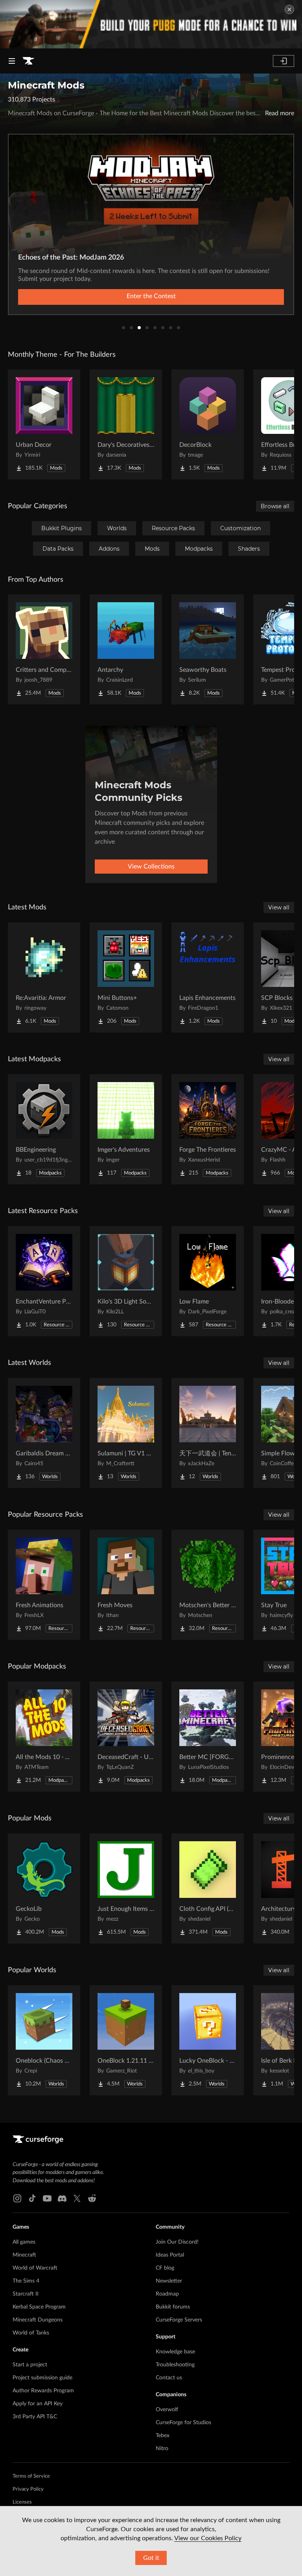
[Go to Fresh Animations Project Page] (44, 1585)
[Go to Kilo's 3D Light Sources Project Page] (126, 1281)
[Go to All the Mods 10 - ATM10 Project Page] (44, 1737)
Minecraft (24, 2255)
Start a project (30, 2365)
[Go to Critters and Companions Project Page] (44, 649)
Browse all (275, 506)
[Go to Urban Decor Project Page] (44, 424)
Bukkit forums (173, 2307)
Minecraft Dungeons (38, 2320)
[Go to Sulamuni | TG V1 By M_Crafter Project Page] (126, 1433)
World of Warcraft (35, 2268)
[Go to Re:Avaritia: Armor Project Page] (44, 977)
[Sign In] (284, 61)
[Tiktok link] (32, 2198)
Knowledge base (175, 2352)
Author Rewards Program (43, 2391)
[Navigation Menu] (12, 61)
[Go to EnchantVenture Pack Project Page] (44, 1281)
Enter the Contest (151, 296)
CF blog (165, 2268)
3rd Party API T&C (35, 2417)
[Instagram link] (17, 2198)
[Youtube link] (47, 2198)
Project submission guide (42, 2378)
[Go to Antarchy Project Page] (126, 649)
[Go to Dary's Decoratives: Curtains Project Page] (126, 424)
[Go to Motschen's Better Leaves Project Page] (208, 1585)
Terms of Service (31, 2476)
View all (279, 907)
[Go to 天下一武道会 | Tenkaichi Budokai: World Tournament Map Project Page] (208, 1433)
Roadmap (167, 2294)
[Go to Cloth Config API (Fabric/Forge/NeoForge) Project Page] (208, 1888)
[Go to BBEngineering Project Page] (44, 1129)
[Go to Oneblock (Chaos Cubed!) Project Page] (44, 2040)
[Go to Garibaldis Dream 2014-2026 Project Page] (44, 1433)
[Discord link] (62, 2198)
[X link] (77, 2198)
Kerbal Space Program (39, 2307)
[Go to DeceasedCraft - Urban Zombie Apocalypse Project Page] (126, 1737)
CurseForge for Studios (183, 2423)
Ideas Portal (170, 2255)
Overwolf (167, 2410)
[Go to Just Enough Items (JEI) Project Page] (126, 1888)
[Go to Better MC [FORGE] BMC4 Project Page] (208, 1737)
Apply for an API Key (38, 2404)
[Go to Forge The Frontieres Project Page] (208, 1129)
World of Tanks (31, 2333)
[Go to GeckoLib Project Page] (44, 1888)
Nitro (162, 2449)
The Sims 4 (26, 2281)
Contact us (169, 2378)
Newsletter (169, 2281)
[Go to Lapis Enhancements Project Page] (208, 977)
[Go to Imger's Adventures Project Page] (126, 1129)
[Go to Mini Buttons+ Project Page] (126, 977)
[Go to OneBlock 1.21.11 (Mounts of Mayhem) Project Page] (126, 2040)
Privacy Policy (28, 2489)
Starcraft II (26, 2294)
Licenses (22, 2502)
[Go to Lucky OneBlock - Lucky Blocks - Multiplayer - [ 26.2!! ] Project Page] (208, 2040)
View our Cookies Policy (208, 2538)
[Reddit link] (92, 2198)
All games (24, 2242)
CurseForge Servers (179, 2320)
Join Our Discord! (177, 2242)
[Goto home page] (28, 61)
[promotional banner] (151, 24)
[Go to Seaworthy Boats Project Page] (208, 649)
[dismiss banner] (289, 9)
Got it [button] (151, 2558)
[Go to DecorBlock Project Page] (208, 424)
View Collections (151, 867)
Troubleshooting (175, 2365)
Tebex (163, 2436)
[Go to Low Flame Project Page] (208, 1281)
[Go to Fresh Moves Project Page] (126, 1585)
